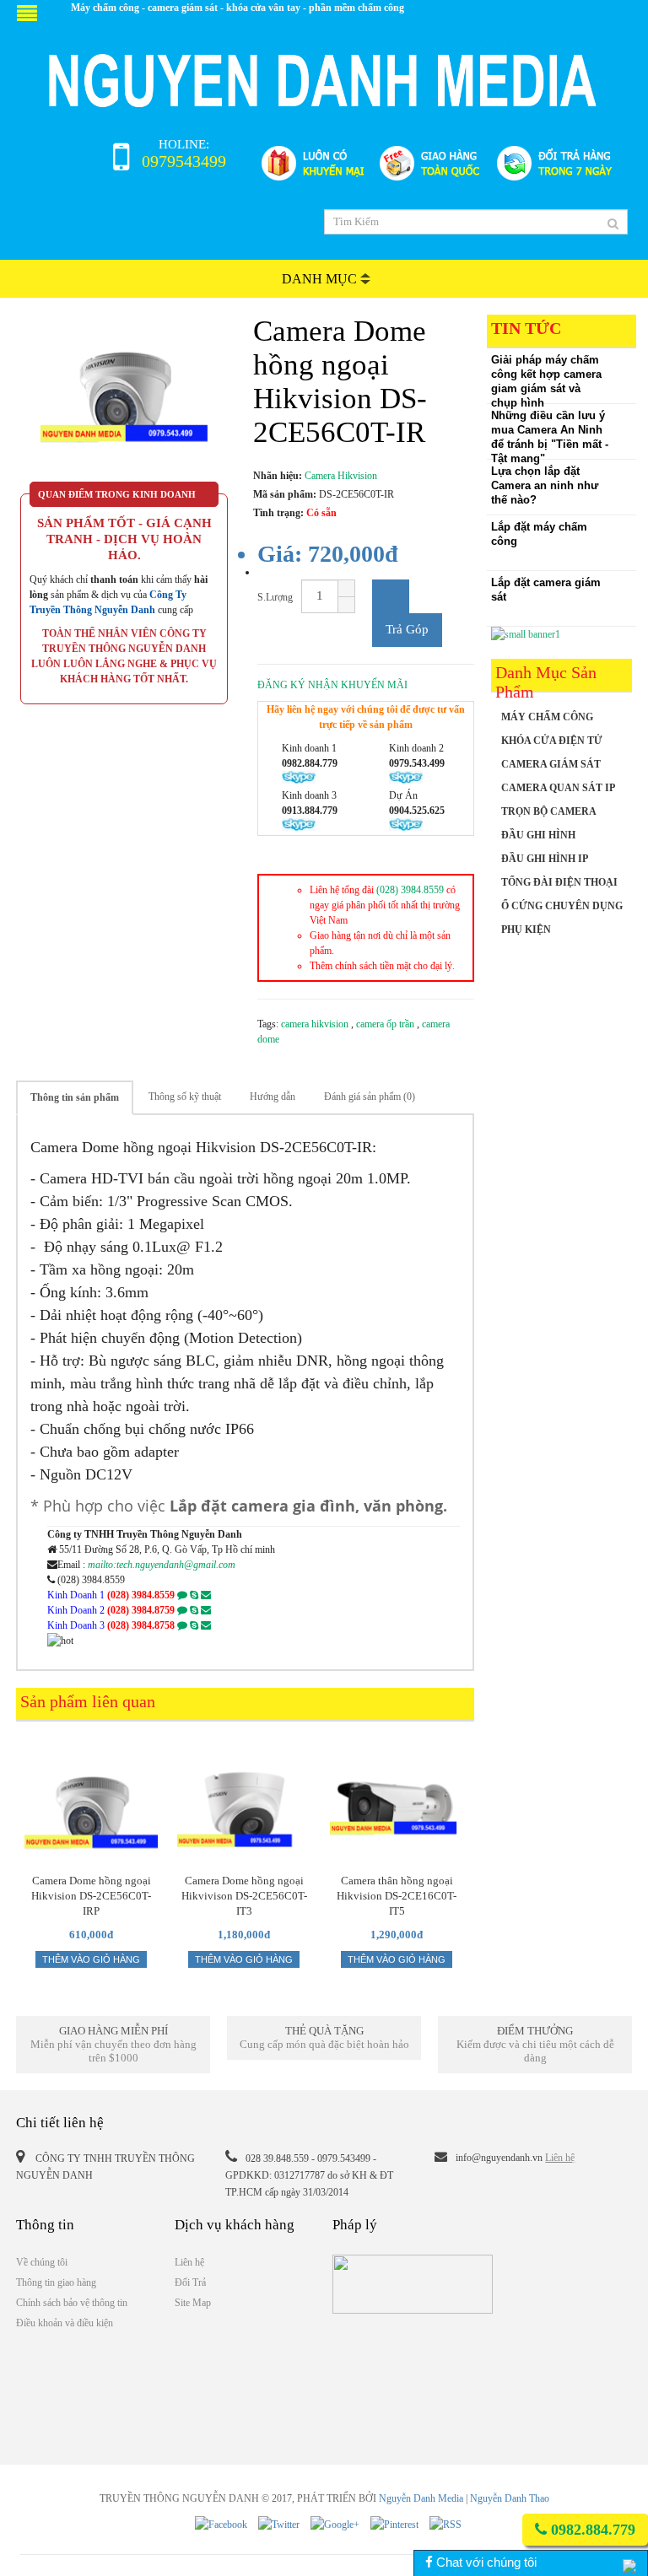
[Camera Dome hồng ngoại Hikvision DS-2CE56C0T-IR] (124, 398)
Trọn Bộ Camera (549, 811)
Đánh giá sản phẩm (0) (370, 1097)
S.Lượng (275, 597)
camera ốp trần (386, 1024)
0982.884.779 (591, 2530)
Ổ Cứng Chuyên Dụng (562, 906)
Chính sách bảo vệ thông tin (72, 2303)
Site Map (193, 2303)
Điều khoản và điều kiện (65, 2323)
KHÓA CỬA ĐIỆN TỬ (552, 741)
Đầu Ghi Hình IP (545, 859)
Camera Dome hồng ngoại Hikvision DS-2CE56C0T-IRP (91, 1889)
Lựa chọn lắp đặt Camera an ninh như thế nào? (545, 485)
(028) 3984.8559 (410, 890)
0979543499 (184, 161)
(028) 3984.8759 (141, 1610)
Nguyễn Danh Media (421, 2498)
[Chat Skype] (194, 1595)
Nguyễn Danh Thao (510, 2498)
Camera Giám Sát (551, 764)
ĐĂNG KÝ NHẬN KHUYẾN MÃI (332, 685)
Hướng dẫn (273, 1097)
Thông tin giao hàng (56, 2282)
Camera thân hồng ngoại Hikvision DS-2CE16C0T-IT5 (397, 1889)
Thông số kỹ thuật (185, 1097)
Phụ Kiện (526, 930)
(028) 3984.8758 (141, 1625)
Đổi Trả (190, 2282)
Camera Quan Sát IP (558, 788)
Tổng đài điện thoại (559, 882)
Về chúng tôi (42, 2262)
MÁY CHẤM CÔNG (547, 717)
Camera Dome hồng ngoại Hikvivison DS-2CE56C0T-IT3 (244, 1889)
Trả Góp (407, 629)
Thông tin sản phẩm (75, 1097)
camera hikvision (316, 1024)
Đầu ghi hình (538, 835)
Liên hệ (560, 2158)
